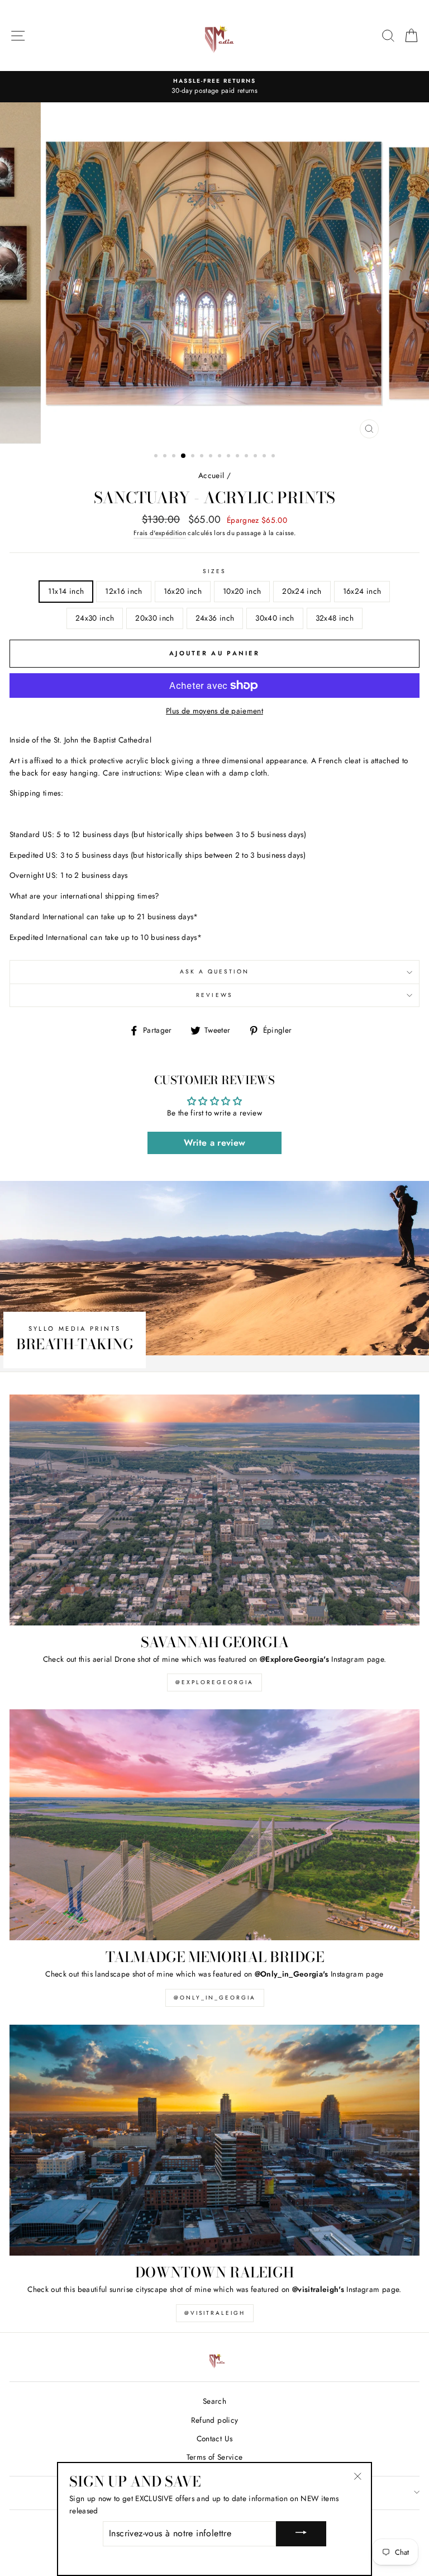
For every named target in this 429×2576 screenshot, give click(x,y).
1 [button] (157, 457)
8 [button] (221, 457)
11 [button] (247, 457)
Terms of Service (214, 2457)
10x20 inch (242, 591)
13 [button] (265, 457)
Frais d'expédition (160, 533)
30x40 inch (275, 618)
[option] (214, 87)
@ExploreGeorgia (214, 1682)
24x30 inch (95, 618)
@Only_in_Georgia (215, 1998)
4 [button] (184, 456)
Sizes (214, 571)
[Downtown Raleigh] (214, 2140)
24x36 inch (215, 618)
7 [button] (212, 457)
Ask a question (215, 972)
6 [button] (203, 457)
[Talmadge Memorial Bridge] (214, 1825)
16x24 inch (362, 591)
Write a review (215, 1143)
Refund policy (214, 2420)
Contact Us (214, 2438)
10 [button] (239, 457)
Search (214, 2401)
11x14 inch (66, 591)
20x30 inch (154, 618)
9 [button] (230, 457)
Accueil (211, 475)
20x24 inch (302, 591)
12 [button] (256, 457)
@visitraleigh (215, 2313)
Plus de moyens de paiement (214, 711)
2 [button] (166, 457)
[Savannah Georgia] (214, 1510)
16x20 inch (183, 591)
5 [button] (194, 457)
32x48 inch (335, 618)
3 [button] (175, 457)
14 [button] (274, 457)
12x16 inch (123, 591)
